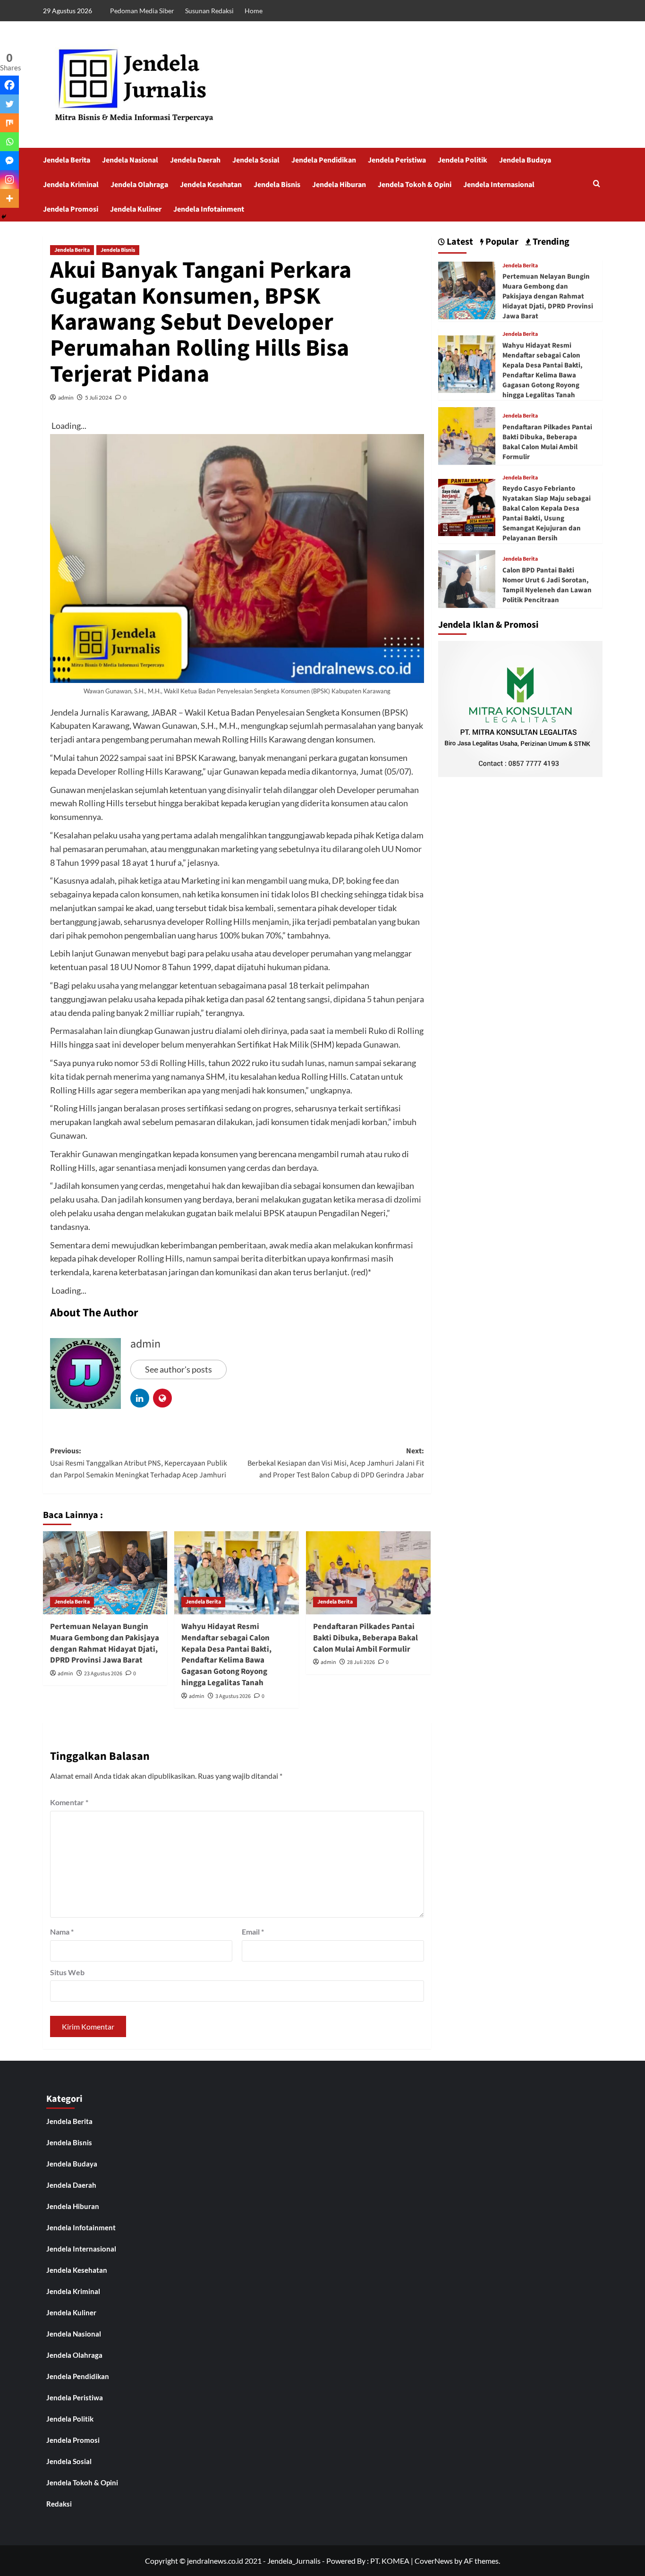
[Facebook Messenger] (9, 161)
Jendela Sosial (256, 160)
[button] (597, 184)
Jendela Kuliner (136, 209)
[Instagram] (9, 179)
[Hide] (4, 217)
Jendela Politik (463, 160)
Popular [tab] (501, 242)
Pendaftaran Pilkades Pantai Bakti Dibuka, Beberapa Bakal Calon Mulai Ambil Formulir (365, 1638)
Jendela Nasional (130, 160)
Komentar (69, 1802)
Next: (336, 1463)
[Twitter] (9, 104)
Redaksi (59, 2504)
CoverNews (434, 2561)
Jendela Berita (67, 160)
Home (254, 11)
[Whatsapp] (9, 142)
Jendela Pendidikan (324, 160)
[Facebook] (9, 85)
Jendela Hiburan (339, 185)
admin (66, 397)
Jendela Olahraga (139, 185)
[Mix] (9, 123)
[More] (9, 198)
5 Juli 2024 (98, 397)
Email (253, 1932)
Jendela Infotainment (209, 209)
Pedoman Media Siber (142, 11)
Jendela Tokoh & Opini (415, 185)
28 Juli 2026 (361, 1662)
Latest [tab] (459, 242)
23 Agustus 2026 (103, 1674)
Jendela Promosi (71, 209)
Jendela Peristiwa (397, 160)
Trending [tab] (550, 242)
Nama (62, 1932)
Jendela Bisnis (277, 185)
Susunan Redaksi (209, 11)
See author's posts (178, 1369)
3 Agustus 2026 (233, 1696)
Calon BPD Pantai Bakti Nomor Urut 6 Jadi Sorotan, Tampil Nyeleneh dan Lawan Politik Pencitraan (547, 585)
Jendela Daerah (195, 160)
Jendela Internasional (499, 185)
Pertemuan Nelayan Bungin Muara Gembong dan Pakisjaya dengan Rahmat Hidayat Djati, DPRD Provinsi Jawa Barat (105, 1643)
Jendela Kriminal (71, 185)
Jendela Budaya (525, 160)
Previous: (139, 1463)
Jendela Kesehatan (211, 185)
